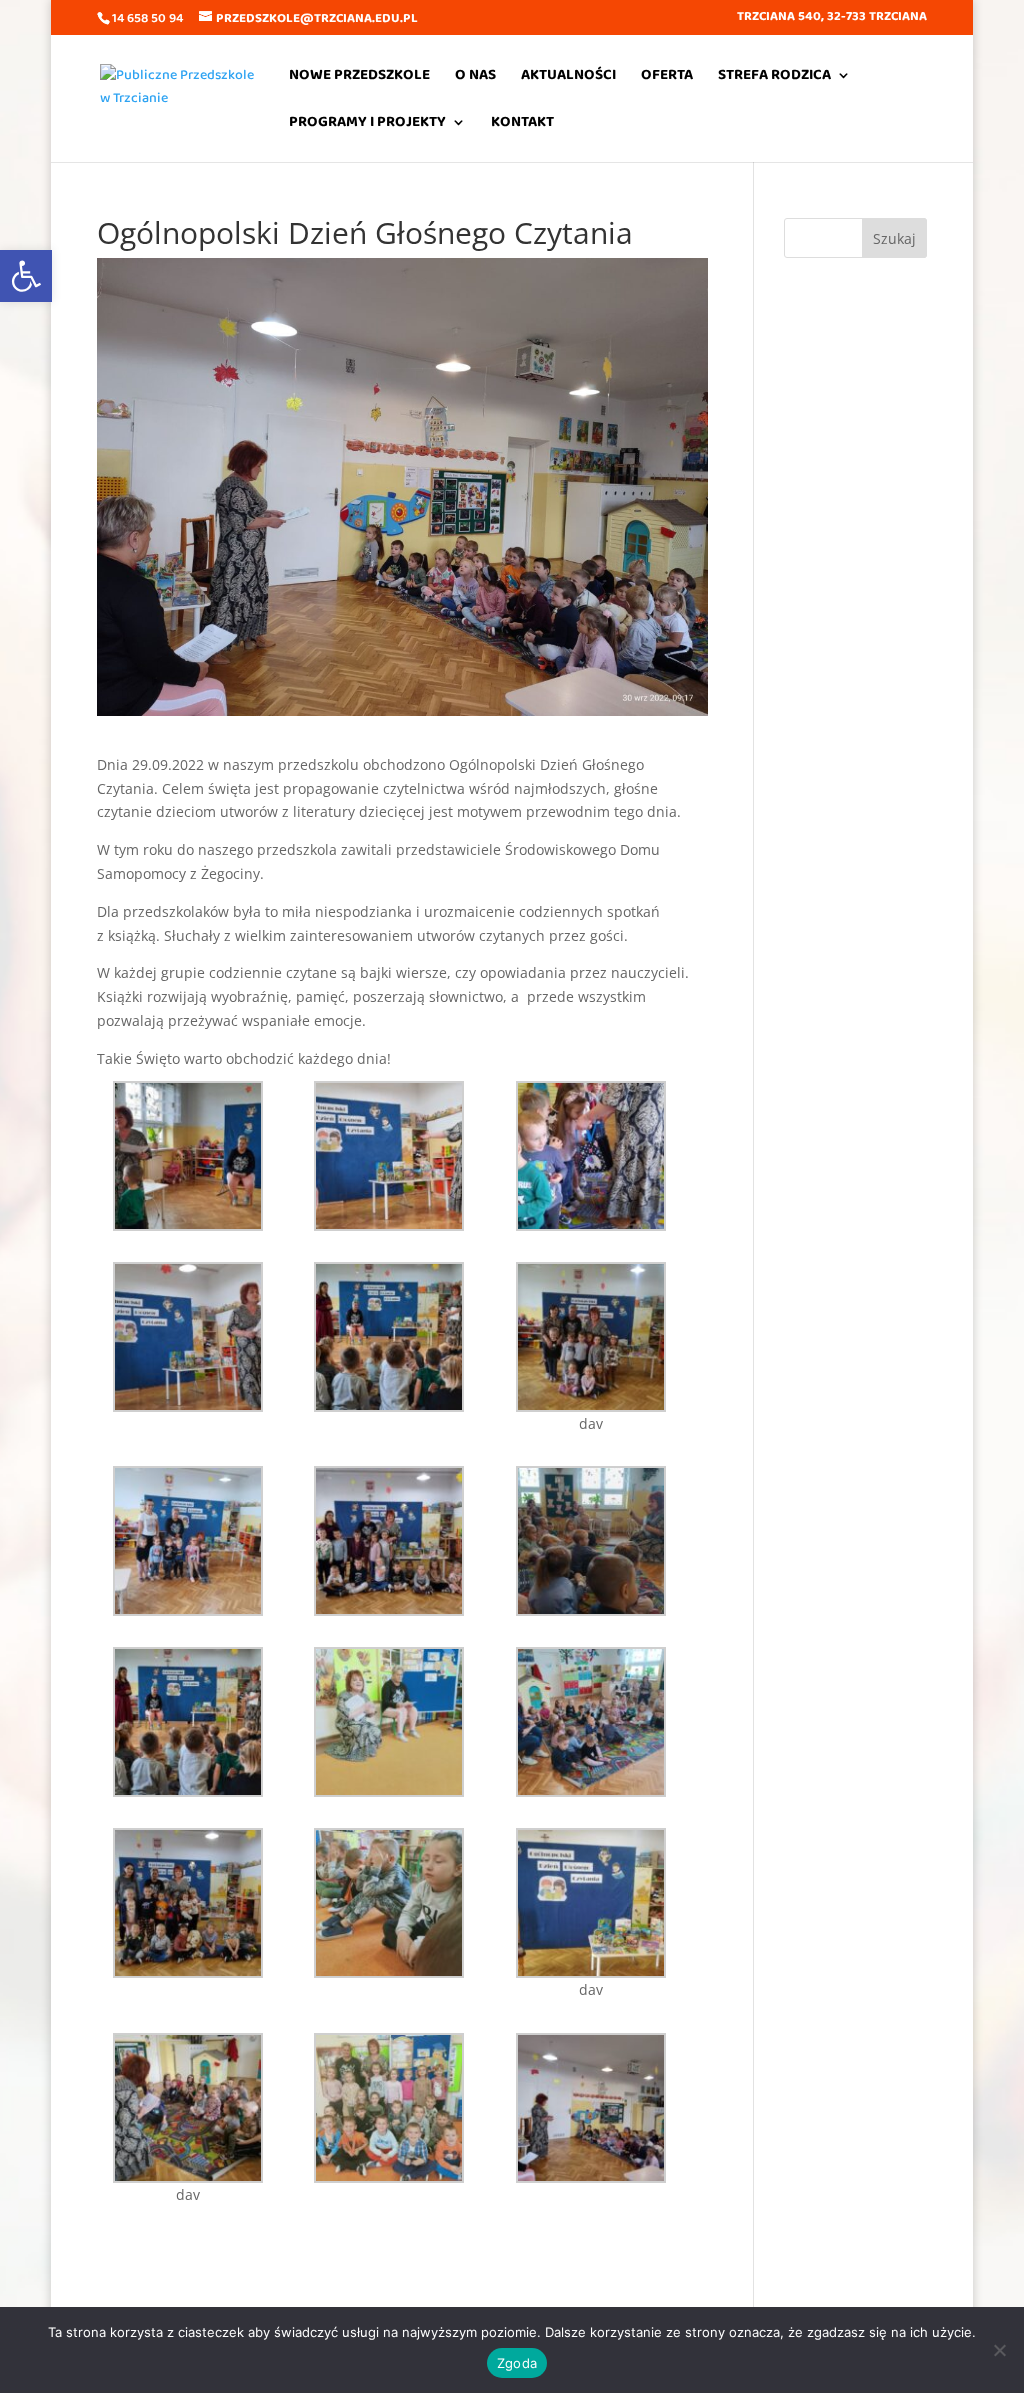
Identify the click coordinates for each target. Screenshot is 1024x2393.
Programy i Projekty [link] (367, 124)
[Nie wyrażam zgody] (999, 2350)
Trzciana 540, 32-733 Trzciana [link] (832, 18)
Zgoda (517, 2363)
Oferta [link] (667, 77)
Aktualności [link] (568, 77)
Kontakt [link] (522, 124)
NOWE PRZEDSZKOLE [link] (359, 77)
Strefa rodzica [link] (774, 77)
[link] (26, 276)
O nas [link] (475, 77)
